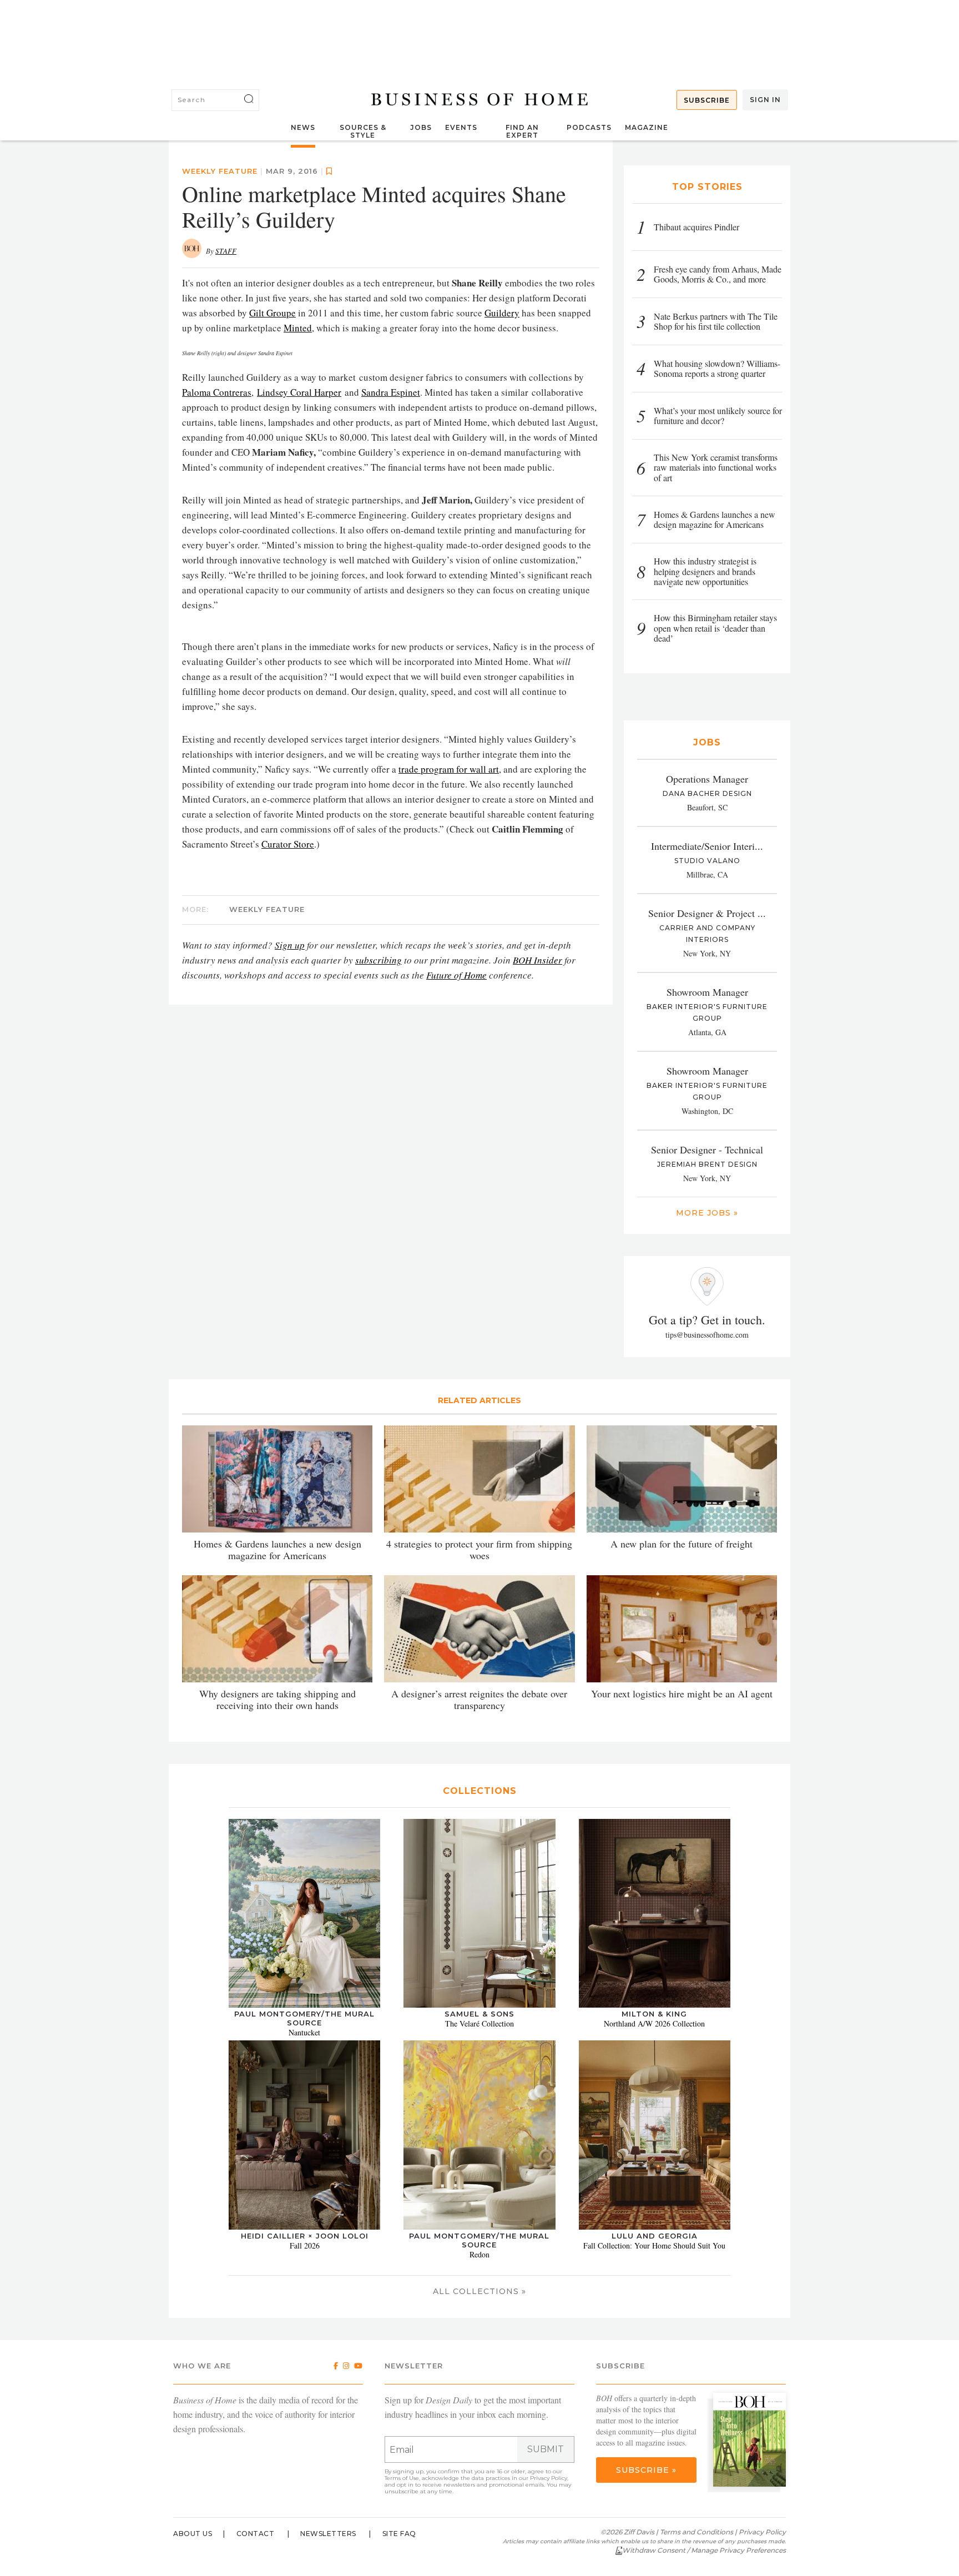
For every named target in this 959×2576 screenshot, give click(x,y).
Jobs (421, 127)
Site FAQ (399, 2534)
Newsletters (328, 2534)
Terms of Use (402, 2478)
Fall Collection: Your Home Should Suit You (654, 2245)
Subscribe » (646, 2470)
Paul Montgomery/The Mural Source (304, 2018)
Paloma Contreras (217, 392)
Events (461, 127)
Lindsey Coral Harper (299, 392)
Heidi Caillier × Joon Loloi (305, 2236)
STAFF (226, 251)
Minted (298, 328)
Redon (479, 2254)
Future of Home (456, 975)
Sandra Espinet (391, 392)
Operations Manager (707, 779)
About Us (193, 2534)
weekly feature (220, 171)
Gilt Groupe (272, 313)
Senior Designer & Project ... (707, 913)
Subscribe (707, 100)
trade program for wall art (449, 769)
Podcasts (589, 127)
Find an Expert (522, 131)
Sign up (290, 945)
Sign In (765, 100)
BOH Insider (537, 960)
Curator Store (288, 844)
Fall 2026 (305, 2245)
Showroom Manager (707, 992)
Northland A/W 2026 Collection (654, 2023)
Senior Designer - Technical (707, 1150)
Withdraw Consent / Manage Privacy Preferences (704, 2550)
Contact (256, 2534)
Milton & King (654, 2014)
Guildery (502, 313)
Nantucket (304, 2032)
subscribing (378, 960)
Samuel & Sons (479, 2014)
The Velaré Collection (479, 2023)
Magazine (647, 127)
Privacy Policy (549, 2478)
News (303, 127)
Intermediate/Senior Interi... (707, 846)
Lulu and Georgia (655, 2236)
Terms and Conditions (696, 2532)
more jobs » (707, 1213)
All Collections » (479, 2291)
